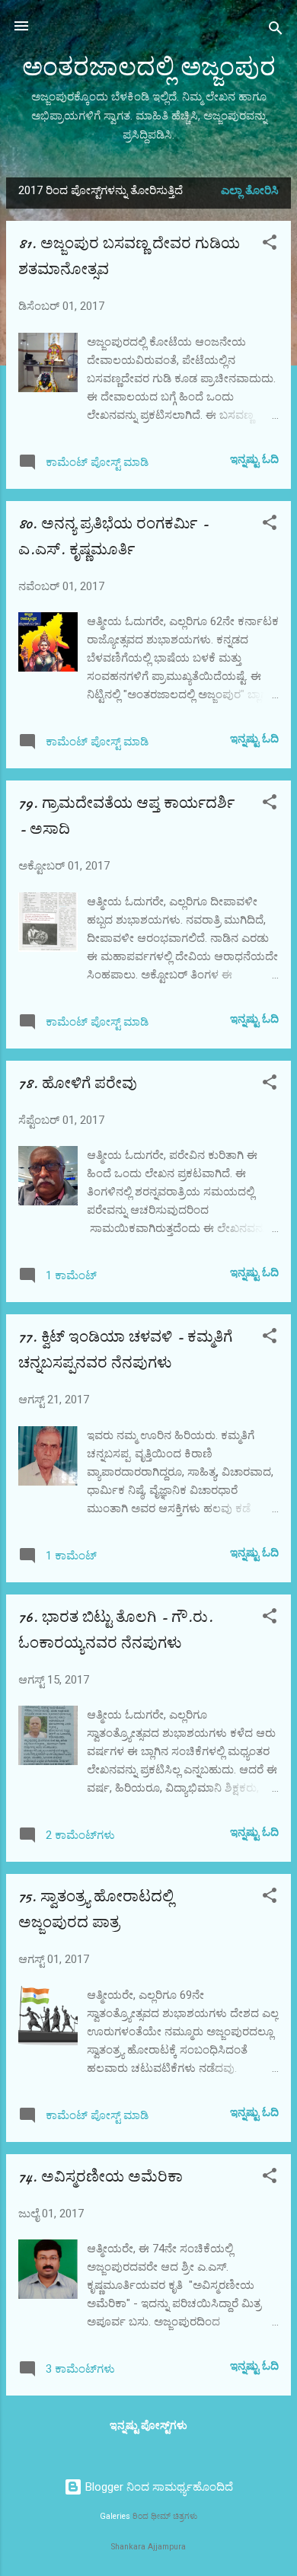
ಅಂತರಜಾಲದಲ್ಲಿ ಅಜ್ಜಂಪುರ (149, 67)
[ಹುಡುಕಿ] (276, 31)
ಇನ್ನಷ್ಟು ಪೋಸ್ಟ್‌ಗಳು (148, 2425)
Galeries (115, 2516)
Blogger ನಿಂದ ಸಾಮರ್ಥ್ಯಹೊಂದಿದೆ (158, 2487)
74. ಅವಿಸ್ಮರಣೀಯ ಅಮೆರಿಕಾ (101, 2177)
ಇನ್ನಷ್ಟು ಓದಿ (254, 459)
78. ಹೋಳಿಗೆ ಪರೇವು (78, 1083)
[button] (270, 245)
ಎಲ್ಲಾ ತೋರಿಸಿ (250, 190)
